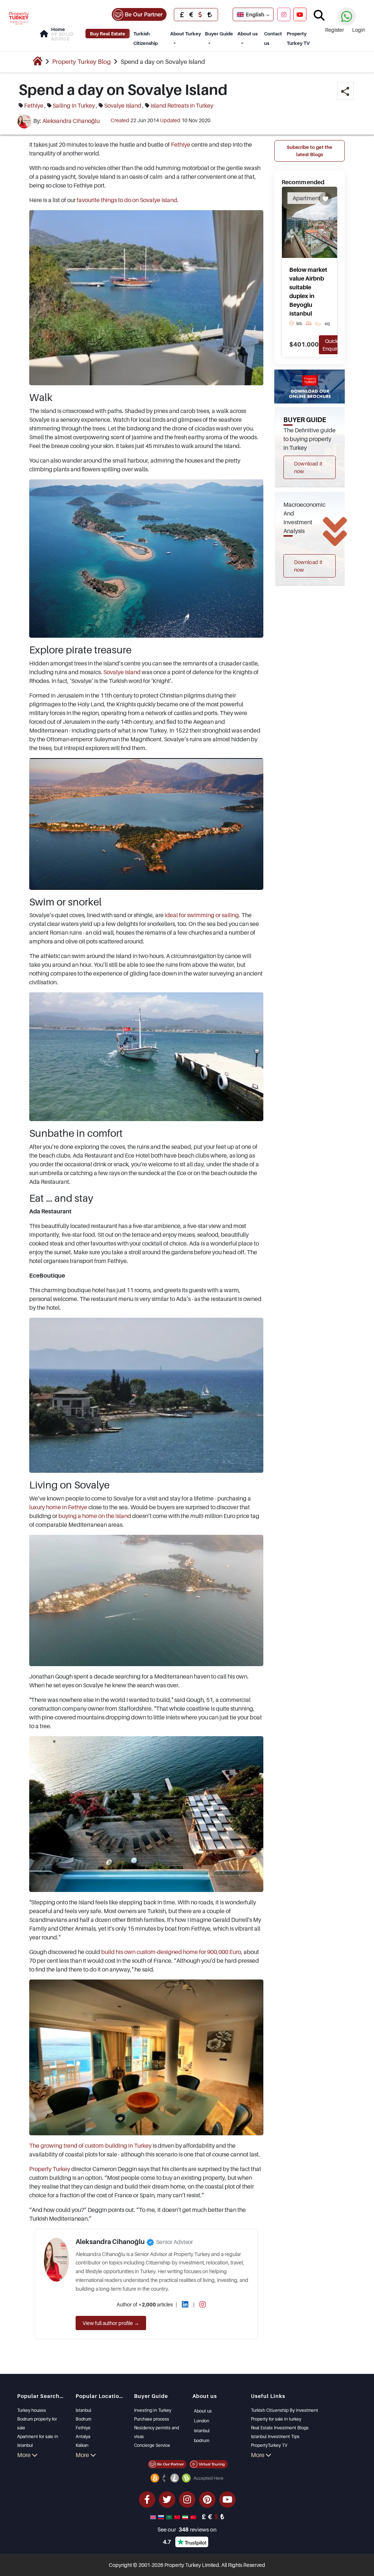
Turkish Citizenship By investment (285, 2410)
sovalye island (123, 105)
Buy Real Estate (108, 34)
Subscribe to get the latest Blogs (310, 151)
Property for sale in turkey (276, 2419)
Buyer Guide (219, 34)
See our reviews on (187, 2529)
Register (335, 30)
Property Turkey (50, 2169)
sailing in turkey (74, 105)
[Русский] (162, 2517)
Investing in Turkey (153, 2410)
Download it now (308, 467)
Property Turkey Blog (81, 62)
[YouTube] (300, 14)
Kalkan (82, 2445)
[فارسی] (186, 2517)
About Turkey (186, 34)
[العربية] (170, 2517)
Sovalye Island (122, 672)
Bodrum (83, 2419)
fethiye (34, 105)
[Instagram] (284, 14)
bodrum (202, 2440)
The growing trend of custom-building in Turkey (90, 2146)
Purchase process (152, 2419)
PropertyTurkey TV (269, 2445)
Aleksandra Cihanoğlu (71, 121)
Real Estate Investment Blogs (280, 2428)
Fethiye (181, 144)
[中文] (178, 2517)
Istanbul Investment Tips (275, 2436)
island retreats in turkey (182, 105)
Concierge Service (152, 2445)
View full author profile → (111, 2323)
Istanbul (83, 2410)
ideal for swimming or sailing (202, 915)
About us (247, 34)
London (202, 2421)
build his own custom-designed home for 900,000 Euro (171, 1952)
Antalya (83, 2436)
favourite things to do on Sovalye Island (127, 200)
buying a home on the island (95, 1516)
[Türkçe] (194, 2517)
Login (359, 30)
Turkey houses (32, 2410)
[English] (154, 2517)
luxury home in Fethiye (58, 1507)
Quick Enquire (331, 345)
